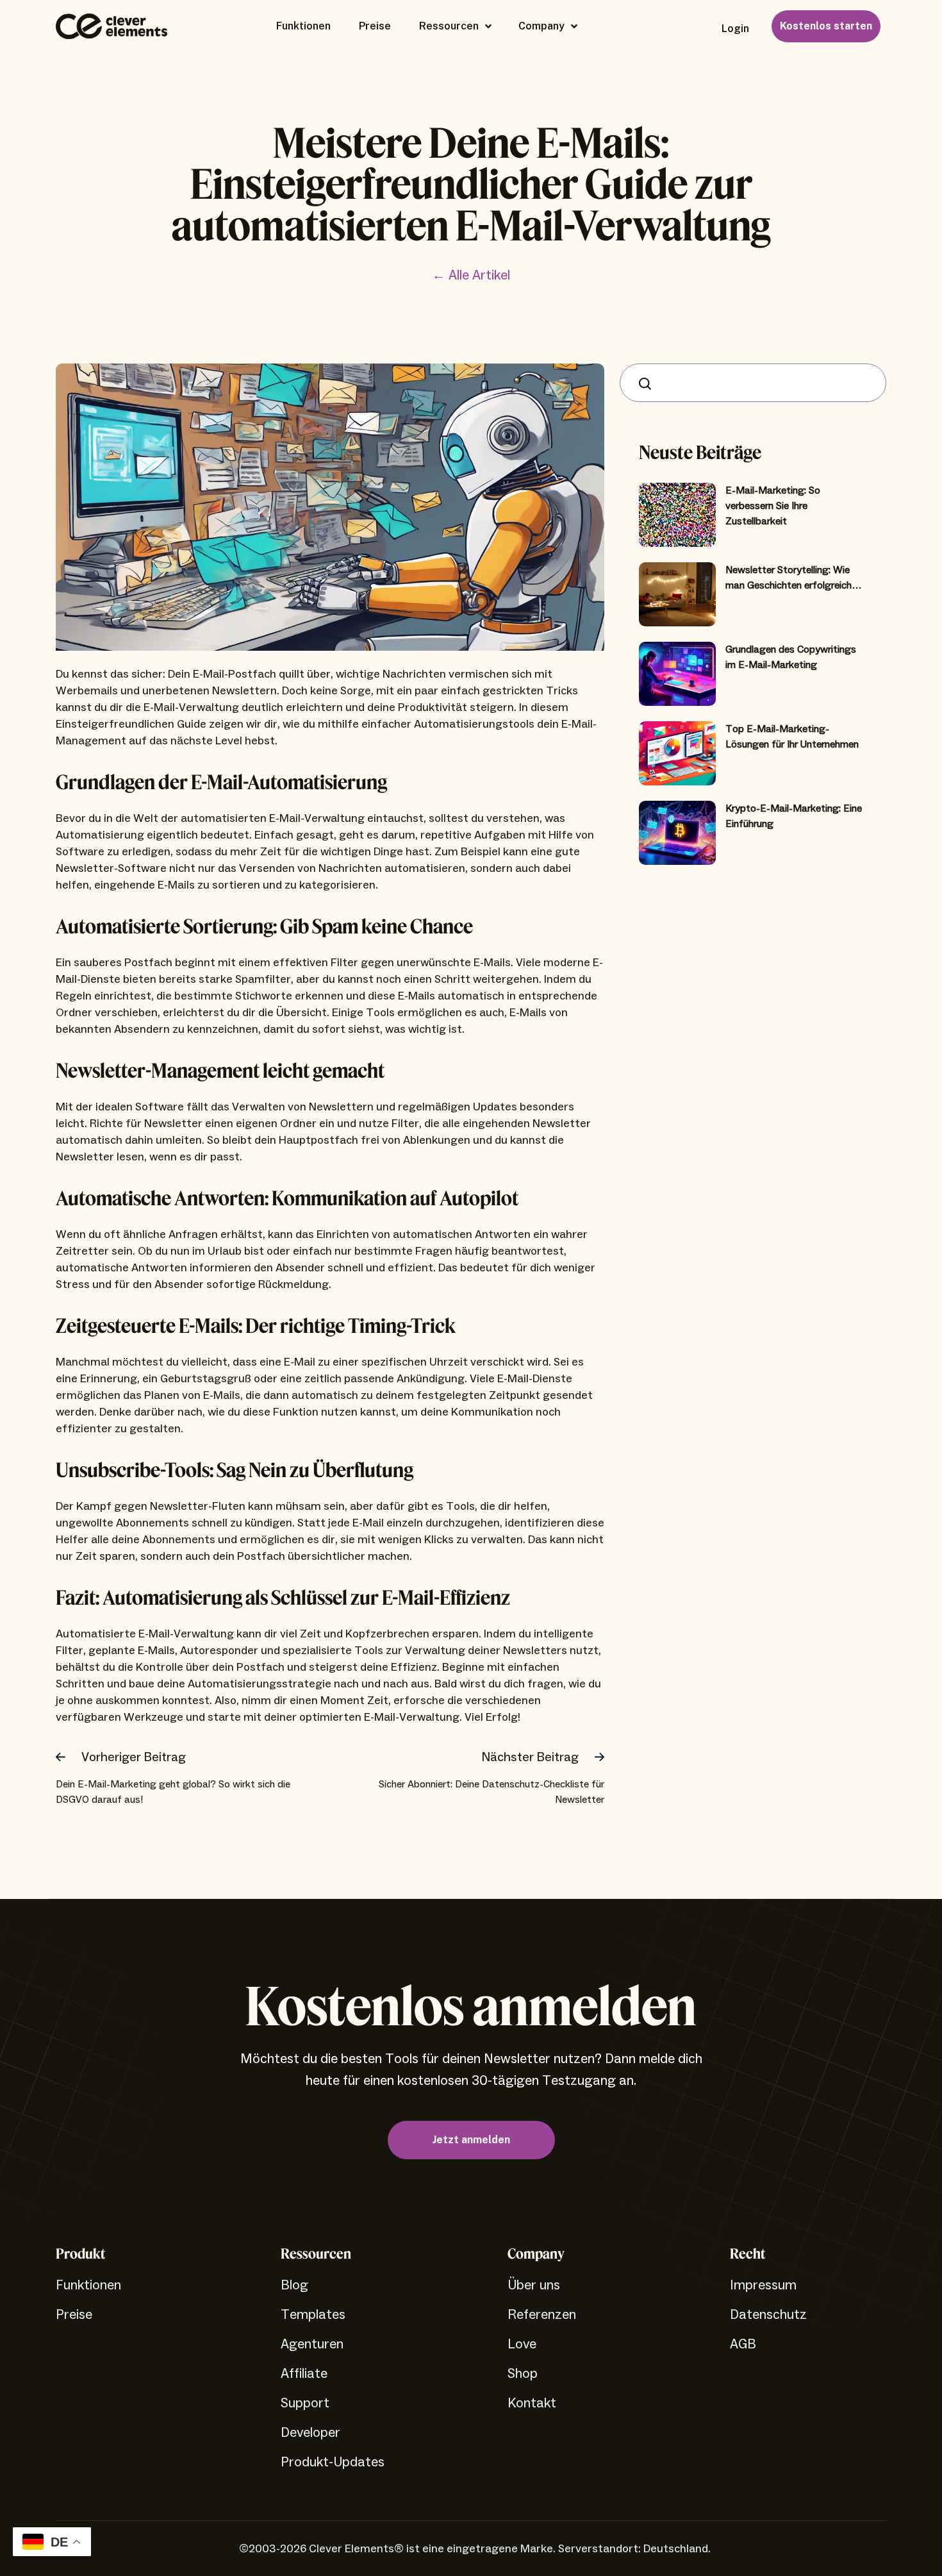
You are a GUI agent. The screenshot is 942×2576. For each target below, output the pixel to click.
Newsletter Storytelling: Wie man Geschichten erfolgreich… (794, 578)
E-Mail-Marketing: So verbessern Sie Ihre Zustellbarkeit (773, 506)
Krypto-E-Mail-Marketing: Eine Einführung (794, 816)
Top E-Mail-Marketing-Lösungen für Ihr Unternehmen (792, 737)
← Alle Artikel (471, 275)
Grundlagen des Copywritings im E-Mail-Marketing (791, 657)
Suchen (648, 383)
